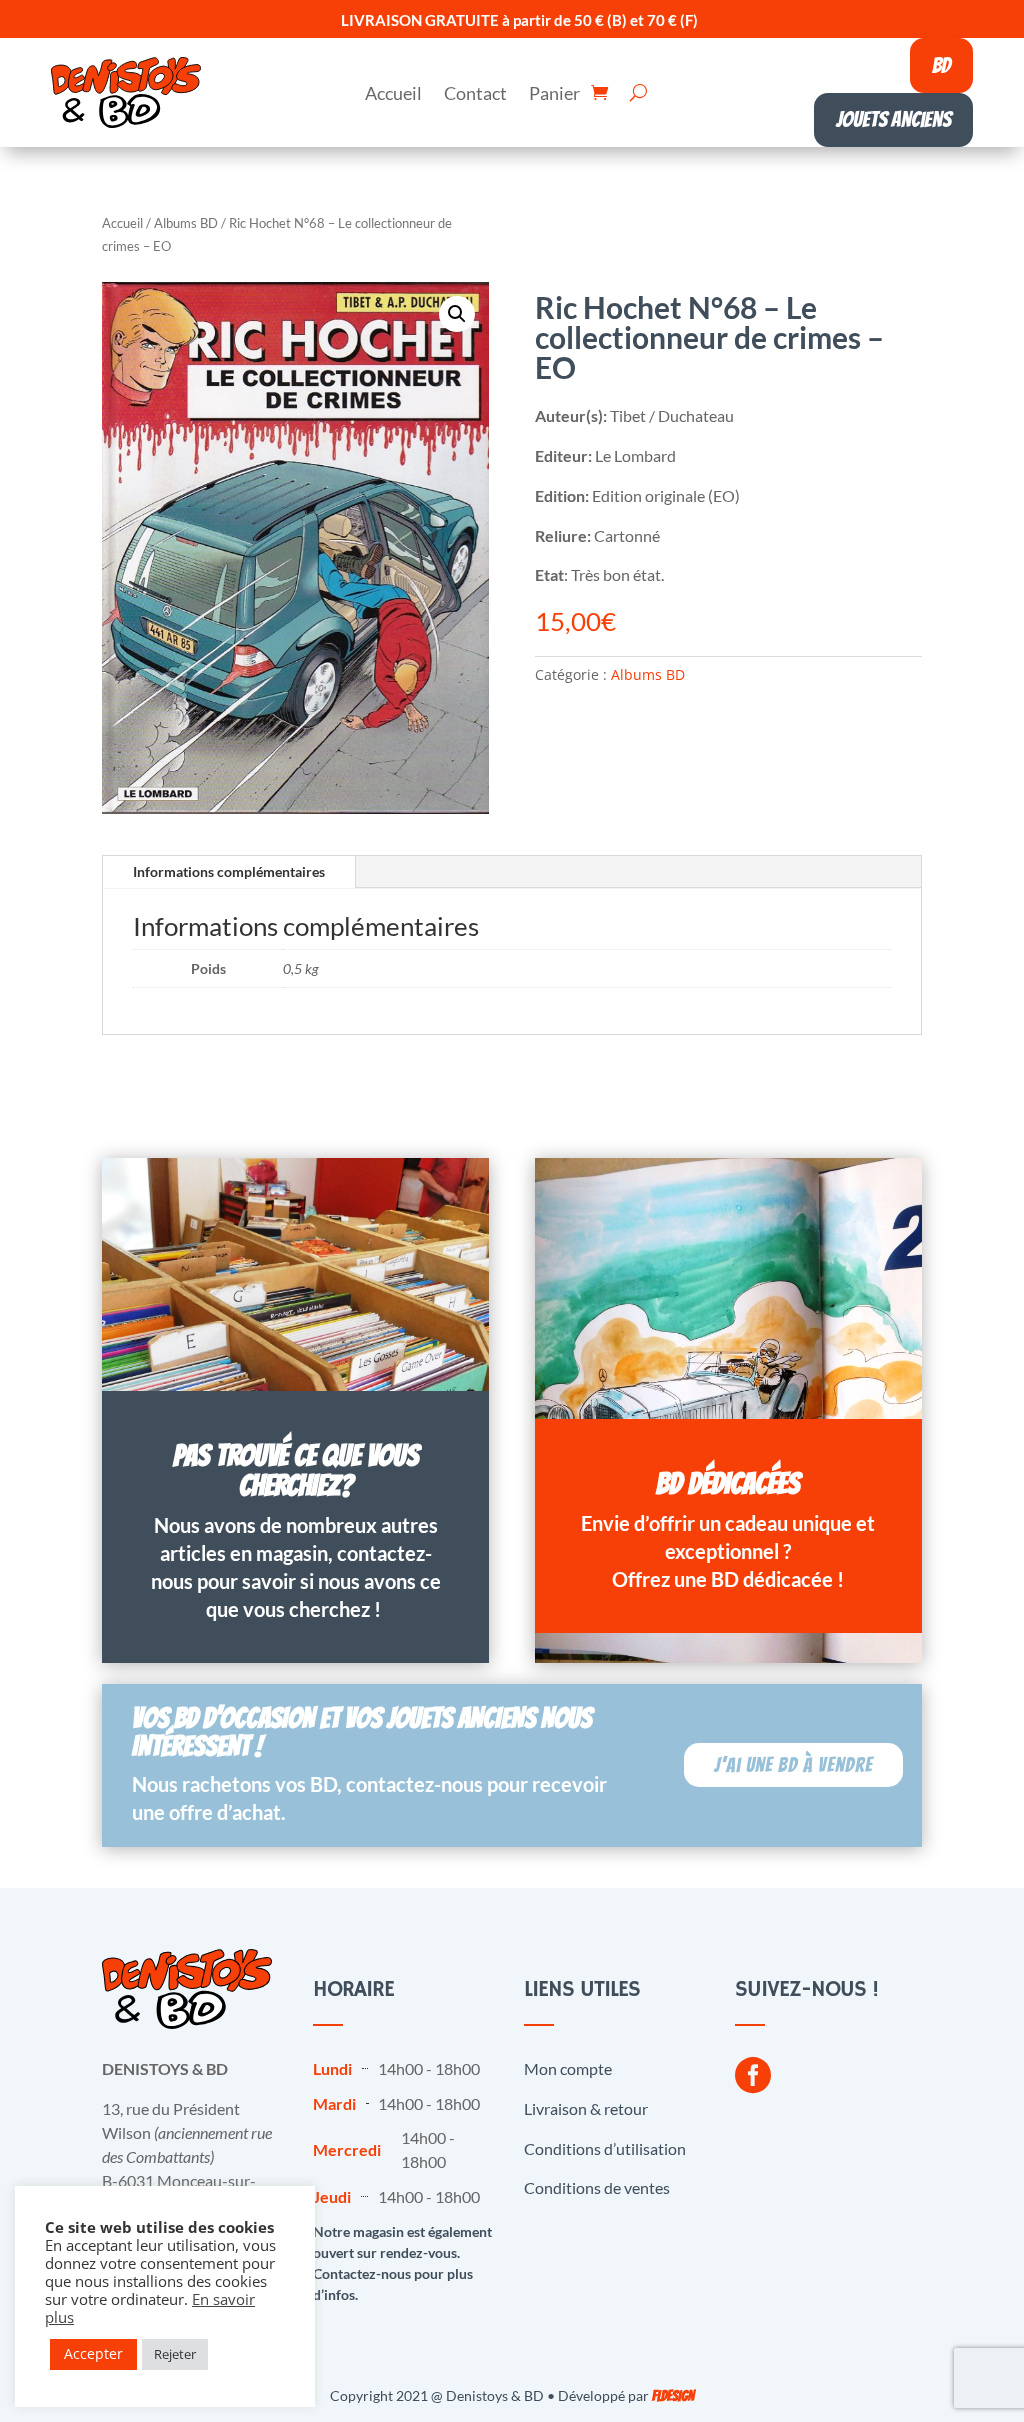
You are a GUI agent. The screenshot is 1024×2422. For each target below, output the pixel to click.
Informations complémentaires (229, 871)
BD (941, 65)
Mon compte (568, 2068)
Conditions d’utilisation (605, 2148)
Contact (475, 95)
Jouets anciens (893, 119)
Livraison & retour (586, 2108)
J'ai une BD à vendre (793, 1765)
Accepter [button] (93, 2353)
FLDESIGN (673, 2396)
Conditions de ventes (597, 2187)
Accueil (393, 95)
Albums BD (186, 223)
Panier (554, 95)
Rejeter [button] (175, 2354)
